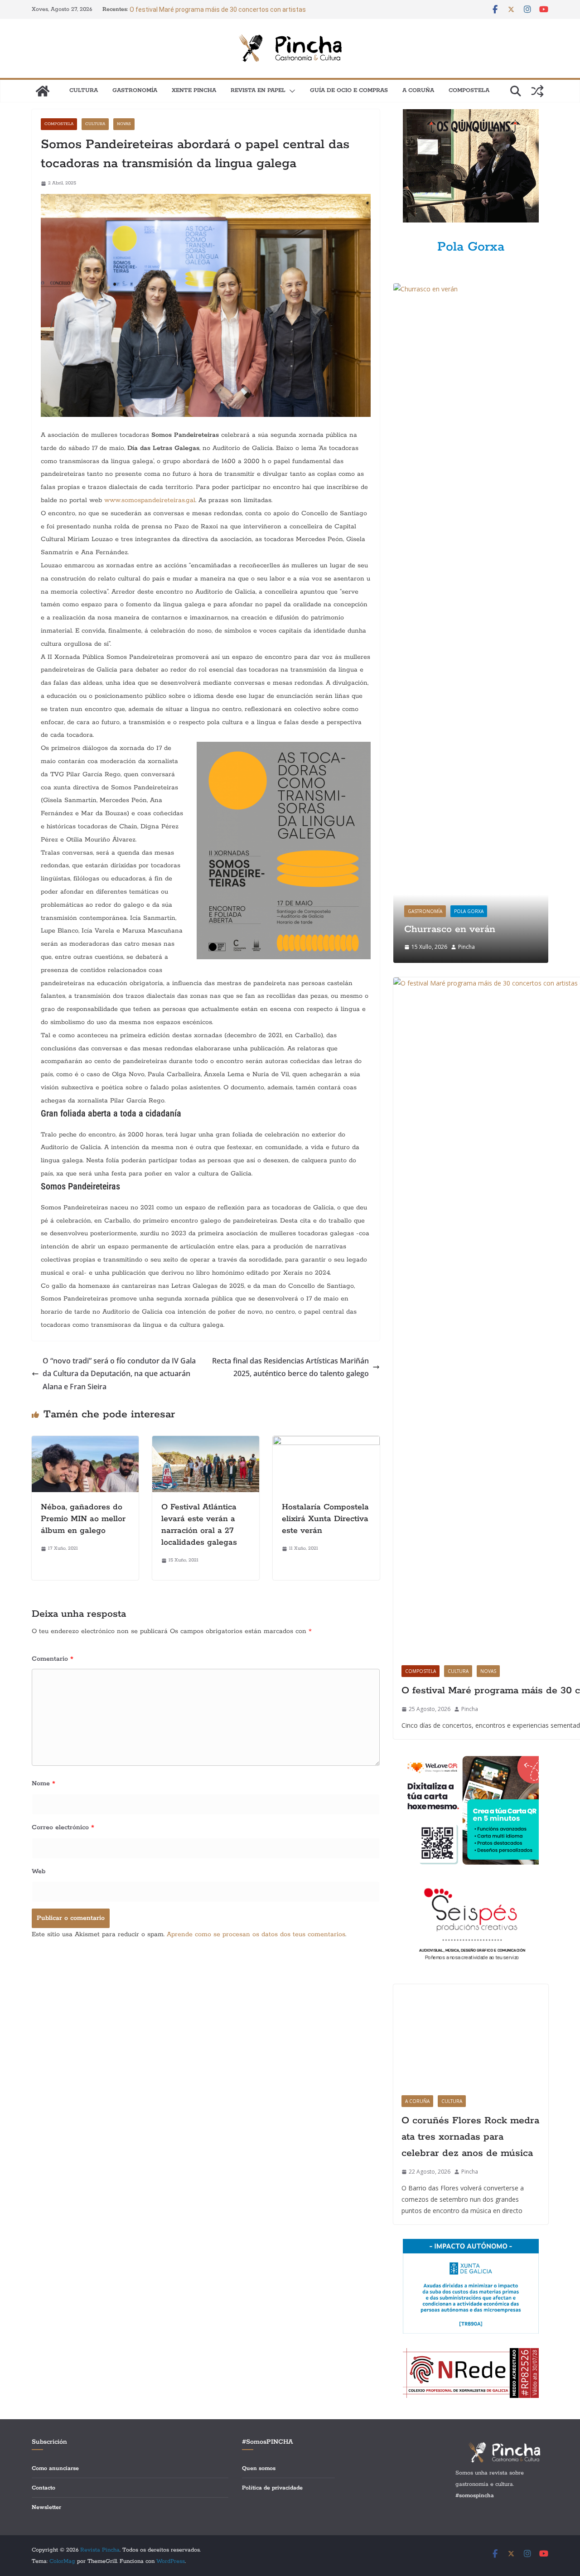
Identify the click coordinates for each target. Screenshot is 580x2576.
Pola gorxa (469, 911)
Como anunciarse (55, 2468)
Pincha (466, 947)
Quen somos (259, 2468)
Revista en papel (258, 90)
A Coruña (418, 90)
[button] (290, 91)
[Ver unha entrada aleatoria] (537, 91)
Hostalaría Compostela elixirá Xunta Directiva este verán (325, 1519)
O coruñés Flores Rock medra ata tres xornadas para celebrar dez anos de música (470, 2137)
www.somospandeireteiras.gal (150, 500)
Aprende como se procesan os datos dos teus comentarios (256, 1934)
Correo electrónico (63, 1827)
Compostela (469, 90)
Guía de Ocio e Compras (349, 90)
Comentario (53, 1659)
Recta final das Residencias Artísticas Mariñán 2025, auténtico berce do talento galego (290, 1367)
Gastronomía (135, 90)
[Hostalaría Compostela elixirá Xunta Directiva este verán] (326, 1442)
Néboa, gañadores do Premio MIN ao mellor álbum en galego (83, 1519)
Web (39, 1871)
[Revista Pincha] (43, 91)
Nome (43, 1783)
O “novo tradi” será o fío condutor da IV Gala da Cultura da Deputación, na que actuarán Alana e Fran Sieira (119, 1374)
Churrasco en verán (450, 929)
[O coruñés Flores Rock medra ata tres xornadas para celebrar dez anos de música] (471, 2036)
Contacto (43, 2488)
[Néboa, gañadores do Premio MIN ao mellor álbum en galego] (85, 1442)
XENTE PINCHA (194, 90)
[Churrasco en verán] (471, 289)
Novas (124, 124)
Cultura (84, 90)
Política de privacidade (272, 2488)
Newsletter (46, 2507)
